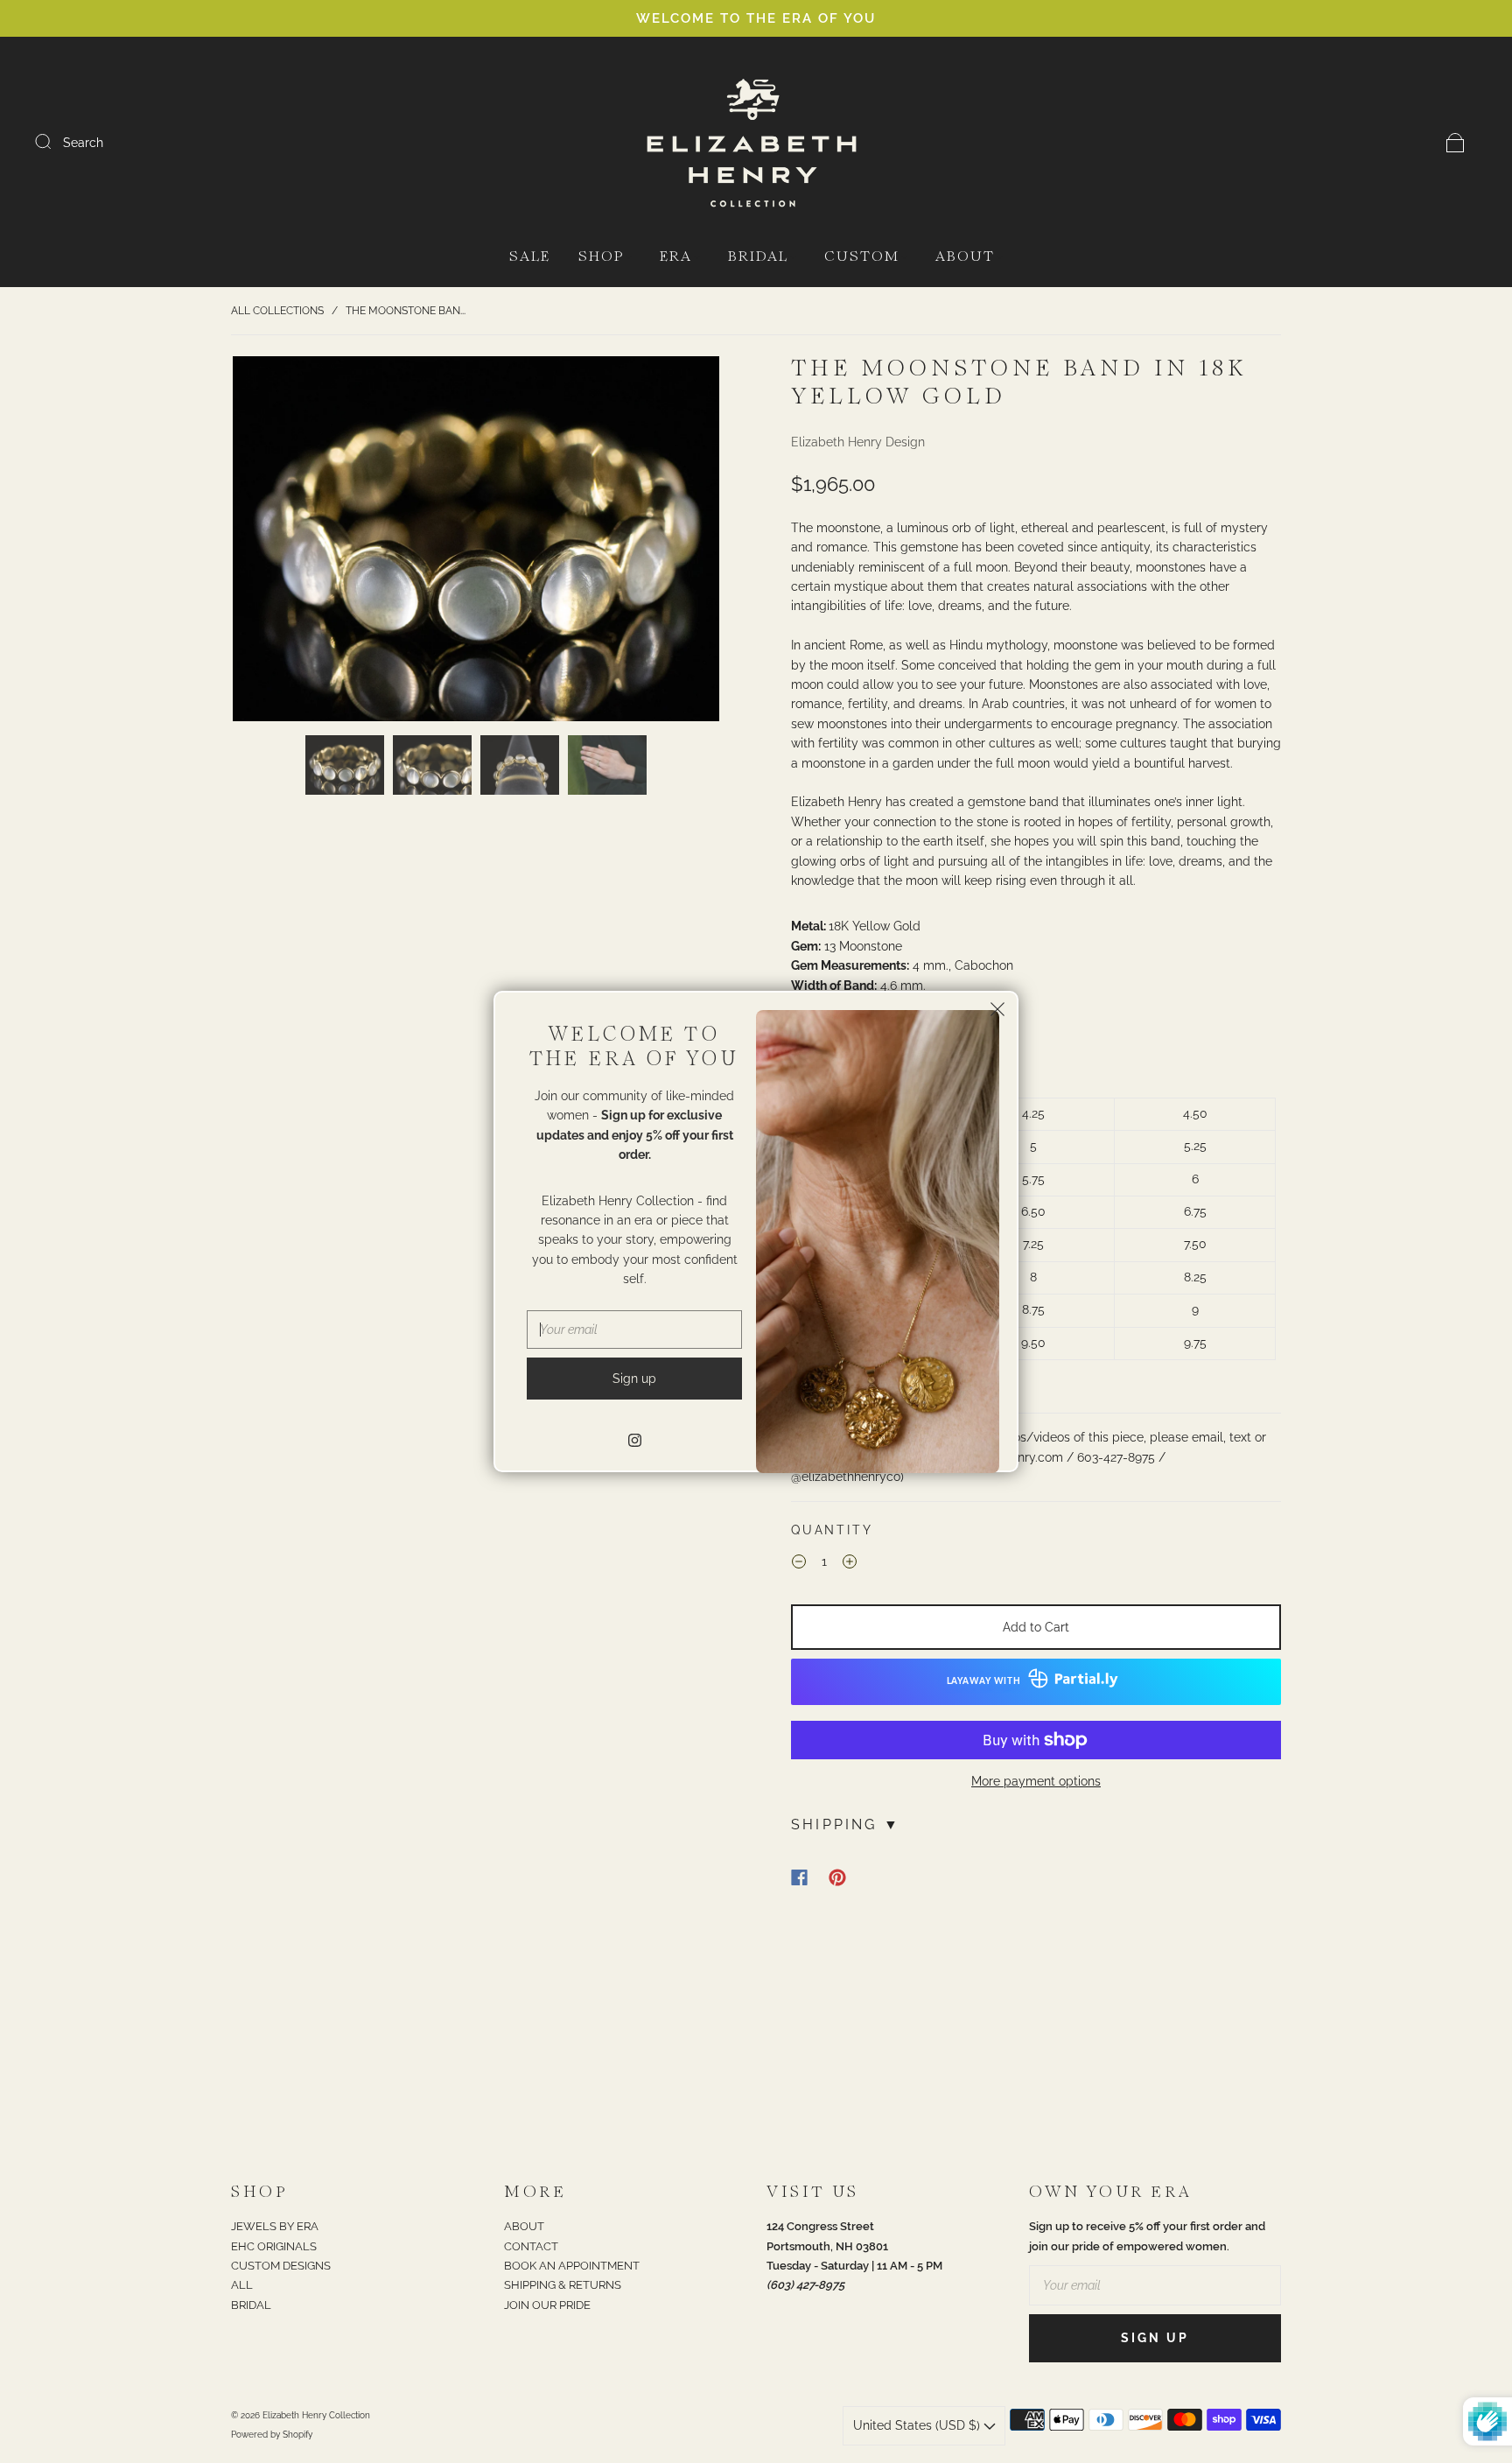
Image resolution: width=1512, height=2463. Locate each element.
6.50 (1033, 1211)
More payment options (1036, 1781)
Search (83, 143)
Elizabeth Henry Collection (316, 2415)
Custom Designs (281, 2266)
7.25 (1033, 1244)
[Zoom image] (476, 542)
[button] (281, 542)
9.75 (1195, 1343)
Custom (862, 257)
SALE (530, 257)
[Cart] (1456, 143)
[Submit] (54, 142)
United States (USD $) (918, 2425)
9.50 (1033, 1343)
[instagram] (634, 1440)
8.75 (1033, 1309)
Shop (601, 257)
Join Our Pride (547, 2305)
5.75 (1033, 1179)
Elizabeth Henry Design (858, 442)
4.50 (1195, 1113)
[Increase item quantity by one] (850, 1564)
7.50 (1195, 1244)
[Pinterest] (837, 1877)
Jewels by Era (275, 2226)
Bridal (758, 257)
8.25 (1195, 1277)
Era (676, 257)
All (242, 2285)
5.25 (1195, 1146)
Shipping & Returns (563, 2285)
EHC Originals (274, 2246)
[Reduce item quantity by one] (799, 1564)
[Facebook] (799, 1877)
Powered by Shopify (272, 2435)
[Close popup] (997, 1012)
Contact (531, 2246)
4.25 (1033, 1113)
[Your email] (1155, 2285)
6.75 (1195, 1211)
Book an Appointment (572, 2266)
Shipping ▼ (846, 1824)
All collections (277, 311)
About (965, 257)
